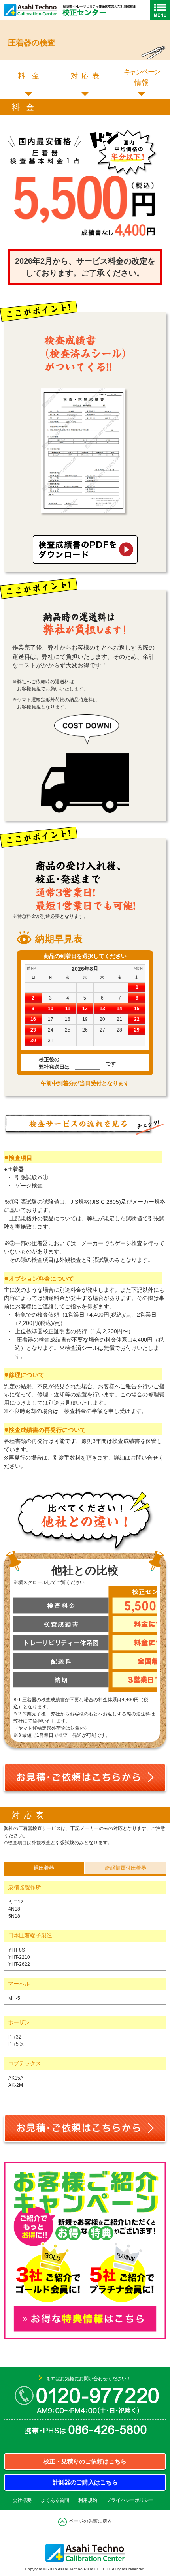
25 (68, 1030)
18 (68, 1019)
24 (51, 1030)
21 (119, 1019)
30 (33, 1041)
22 (137, 1019)
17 (51, 1019)
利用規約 (88, 2500)
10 (51, 1009)
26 (85, 1030)
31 (51, 1041)
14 (119, 1009)
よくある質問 (55, 2500)
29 (137, 1030)
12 (85, 1009)
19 (85, 1019)
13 (102, 1009)
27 (102, 1030)
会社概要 (22, 2500)
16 (33, 1019)
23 (33, 1030)
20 (102, 1019)
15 (137, 1009)
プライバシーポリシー (130, 2500)
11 (68, 1009)
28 (119, 1030)
